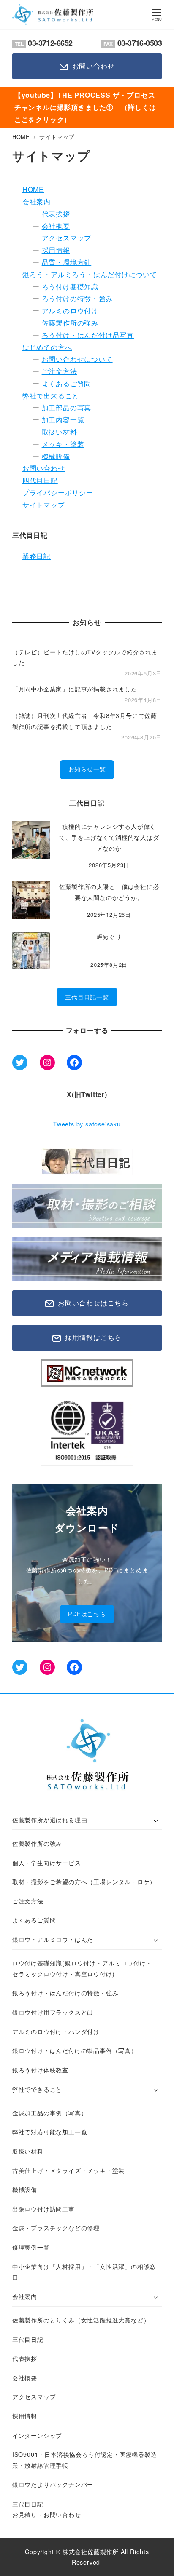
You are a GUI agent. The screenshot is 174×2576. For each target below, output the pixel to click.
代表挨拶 (56, 214)
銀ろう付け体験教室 (40, 2070)
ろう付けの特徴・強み (77, 298)
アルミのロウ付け (70, 311)
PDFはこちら (87, 1614)
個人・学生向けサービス (47, 1863)
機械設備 (56, 456)
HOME (33, 189)
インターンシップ (37, 2435)
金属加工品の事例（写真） (50, 2113)
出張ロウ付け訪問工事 (43, 2209)
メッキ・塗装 (63, 444)
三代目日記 (28, 2339)
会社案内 (37, 202)
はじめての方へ (47, 347)
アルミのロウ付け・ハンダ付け (56, 2031)
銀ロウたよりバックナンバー (53, 2484)
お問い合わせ (44, 468)
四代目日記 (40, 480)
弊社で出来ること (51, 396)
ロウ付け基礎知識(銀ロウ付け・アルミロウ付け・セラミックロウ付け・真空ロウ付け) (82, 1968)
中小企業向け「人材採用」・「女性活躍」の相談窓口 (84, 2272)
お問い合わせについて (77, 359)
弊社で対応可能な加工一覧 (50, 2132)
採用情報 (56, 250)
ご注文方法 (60, 371)
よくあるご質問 (67, 383)
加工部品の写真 (67, 407)
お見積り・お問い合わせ (47, 2515)
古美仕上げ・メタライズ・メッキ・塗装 (68, 2170)
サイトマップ (44, 505)
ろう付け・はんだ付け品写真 (88, 335)
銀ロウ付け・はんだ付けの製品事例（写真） (75, 2050)
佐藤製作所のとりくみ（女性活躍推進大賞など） (81, 2320)
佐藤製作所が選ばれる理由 (50, 1820)
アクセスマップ (67, 238)
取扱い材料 (60, 432)
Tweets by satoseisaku (87, 1124)
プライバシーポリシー (58, 493)
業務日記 (37, 556)
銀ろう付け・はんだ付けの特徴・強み (65, 1993)
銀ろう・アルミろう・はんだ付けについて (90, 274)
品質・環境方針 (67, 262)
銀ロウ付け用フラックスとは (53, 2012)
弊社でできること (37, 2089)
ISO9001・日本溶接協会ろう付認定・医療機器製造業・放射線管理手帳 (85, 2460)
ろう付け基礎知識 (70, 287)
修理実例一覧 (31, 2247)
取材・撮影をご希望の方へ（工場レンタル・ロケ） (84, 1882)
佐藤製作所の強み (70, 323)
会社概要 (56, 226)
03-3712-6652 (44, 43)
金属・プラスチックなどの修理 (56, 2228)
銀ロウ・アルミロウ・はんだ (53, 1939)
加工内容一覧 (63, 420)
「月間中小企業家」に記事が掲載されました (75, 689)
